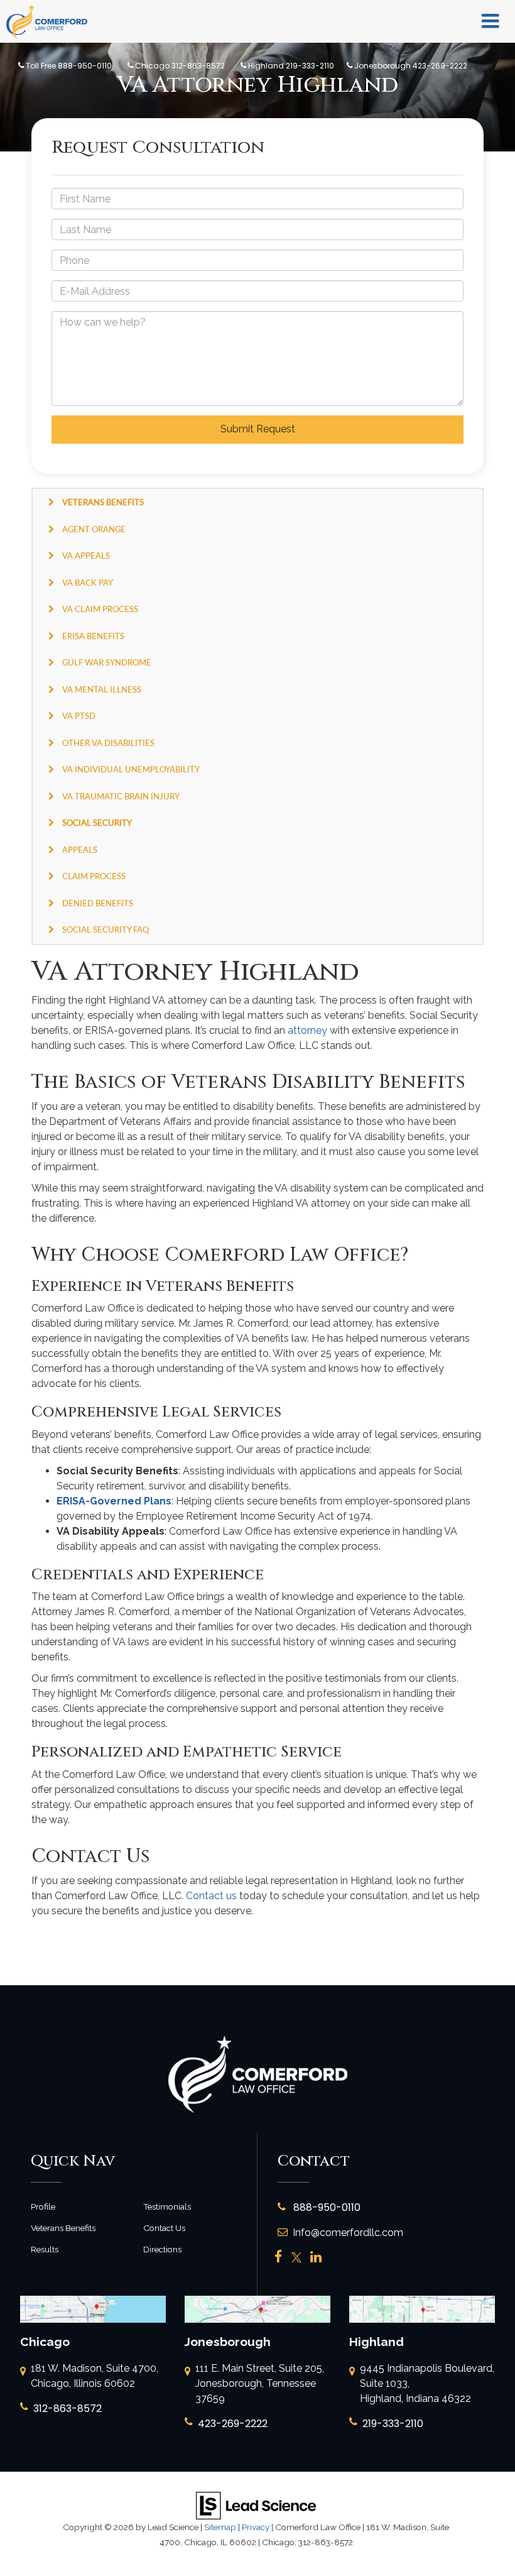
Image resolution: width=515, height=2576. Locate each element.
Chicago (179, 66)
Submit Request (258, 429)
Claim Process (94, 876)
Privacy (256, 2527)
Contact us (211, 1896)
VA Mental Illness (102, 689)
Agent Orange (94, 529)
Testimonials (167, 2206)
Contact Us (164, 2228)
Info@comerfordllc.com (348, 2233)
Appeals (80, 850)
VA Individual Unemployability (131, 769)
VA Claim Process (100, 609)
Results (45, 2249)
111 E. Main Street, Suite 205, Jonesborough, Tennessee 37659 (260, 2383)
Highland (290, 66)
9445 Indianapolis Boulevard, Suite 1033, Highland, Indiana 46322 (427, 2383)
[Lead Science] (256, 2505)
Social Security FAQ (106, 929)
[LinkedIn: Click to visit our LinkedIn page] (316, 2258)
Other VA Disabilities (108, 743)
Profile (43, 2206)
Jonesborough (410, 66)
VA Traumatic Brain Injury (121, 796)
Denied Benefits (98, 903)
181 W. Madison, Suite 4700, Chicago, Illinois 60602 (95, 2376)
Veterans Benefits (63, 2228)
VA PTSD (79, 716)
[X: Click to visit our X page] (296, 2258)
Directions (162, 2249)
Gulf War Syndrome (107, 662)
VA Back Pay (88, 583)
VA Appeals (86, 556)
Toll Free (68, 66)
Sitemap (220, 2527)
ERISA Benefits (93, 636)
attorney (307, 1030)
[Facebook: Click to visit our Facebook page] (279, 2258)
